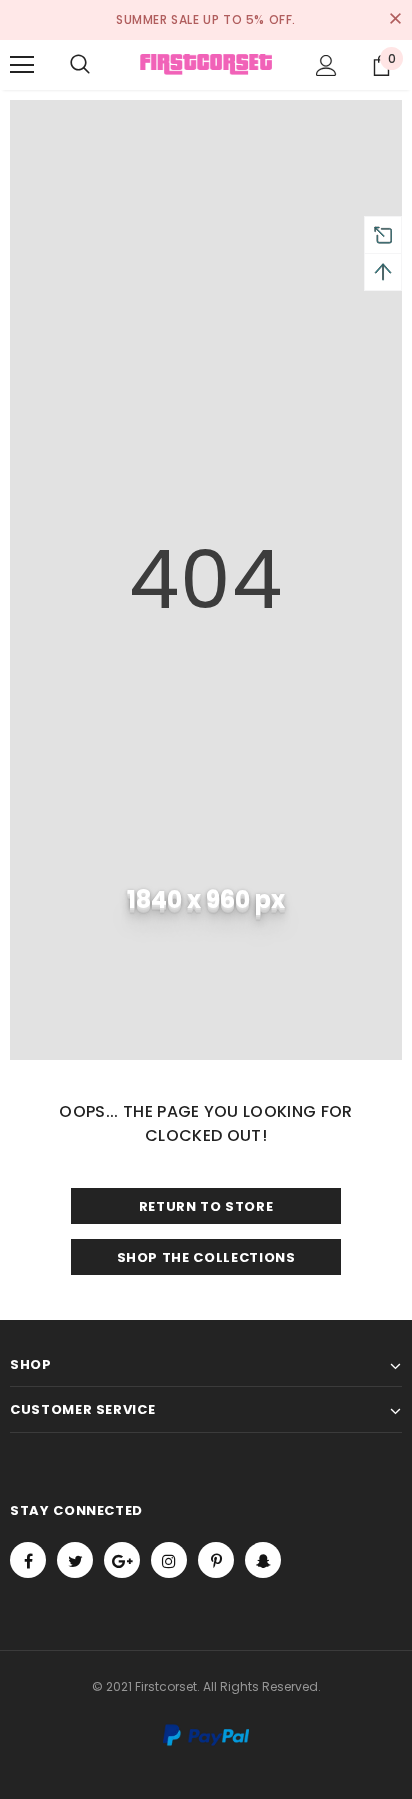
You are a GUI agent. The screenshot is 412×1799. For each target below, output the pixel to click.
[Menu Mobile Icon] (22, 65)
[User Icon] (326, 65)
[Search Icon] (80, 65)
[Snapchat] (263, 1560)
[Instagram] (169, 1560)
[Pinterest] (216, 1560)
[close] (395, 20)
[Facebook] (28, 1560)
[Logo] (206, 64)
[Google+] (122, 1560)
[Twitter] (75, 1560)
